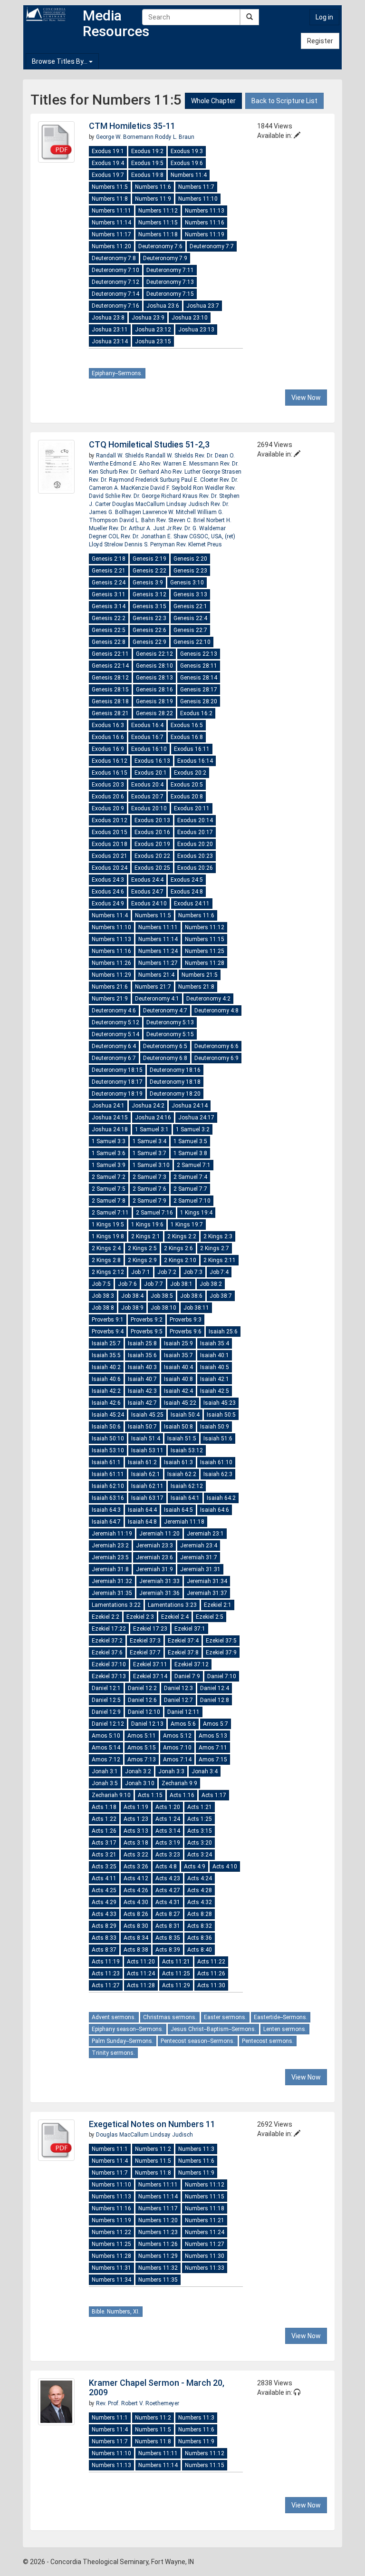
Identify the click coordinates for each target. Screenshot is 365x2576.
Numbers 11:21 (205, 2220)
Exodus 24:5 (187, 880)
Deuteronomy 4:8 (216, 1011)
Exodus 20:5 (187, 785)
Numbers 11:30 (205, 2256)
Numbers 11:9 (153, 199)
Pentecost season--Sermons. (198, 2041)
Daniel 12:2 (142, 1688)
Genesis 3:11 (109, 594)
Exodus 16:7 (147, 737)
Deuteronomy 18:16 (175, 1070)
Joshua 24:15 (110, 1118)
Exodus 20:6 (108, 797)
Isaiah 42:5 (215, 1391)
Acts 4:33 (104, 1914)
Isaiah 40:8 (178, 1379)
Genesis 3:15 (149, 606)
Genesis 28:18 (110, 701)
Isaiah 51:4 (146, 1439)
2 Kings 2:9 (142, 1260)
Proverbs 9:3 (186, 1320)
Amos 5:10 (106, 1736)
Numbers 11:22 (111, 2232)
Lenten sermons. (285, 2029)
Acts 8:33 (104, 1938)
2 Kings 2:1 (146, 1236)
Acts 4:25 (104, 1890)
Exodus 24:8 (187, 892)
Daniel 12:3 (178, 1688)
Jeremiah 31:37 (207, 1593)
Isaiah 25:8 (142, 1343)
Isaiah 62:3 (218, 1474)
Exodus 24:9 (108, 904)
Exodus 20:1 (151, 773)
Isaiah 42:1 (215, 1379)
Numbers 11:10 (198, 199)
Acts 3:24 (200, 1855)
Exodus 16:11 (192, 749)
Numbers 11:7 (196, 187)
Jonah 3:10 (140, 1783)
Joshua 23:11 (110, 330)
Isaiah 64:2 (221, 1498)
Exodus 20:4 (147, 785)
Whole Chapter (213, 101)
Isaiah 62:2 (182, 1474)
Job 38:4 (132, 1296)
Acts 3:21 (104, 1855)
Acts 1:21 (200, 1807)
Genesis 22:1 (190, 606)
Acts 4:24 (200, 1878)
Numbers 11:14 (111, 223)
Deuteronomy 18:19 (117, 1094)
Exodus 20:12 (110, 820)
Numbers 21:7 (153, 987)
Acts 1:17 (214, 1795)
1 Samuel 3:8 (190, 1153)
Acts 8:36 (200, 1938)
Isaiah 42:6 (106, 1403)
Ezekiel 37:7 (145, 1653)
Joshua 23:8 (108, 318)
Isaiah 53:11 (147, 1450)
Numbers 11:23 (158, 2232)
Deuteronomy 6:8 (165, 1058)
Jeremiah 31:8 (110, 1569)
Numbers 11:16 (205, 223)
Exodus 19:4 (108, 163)
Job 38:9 (132, 1308)
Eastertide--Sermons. (281, 2017)
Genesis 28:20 (199, 701)
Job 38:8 (103, 1308)
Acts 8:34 (136, 1938)
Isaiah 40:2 (106, 1367)
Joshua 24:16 (153, 1118)
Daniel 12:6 (142, 1700)
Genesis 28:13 (154, 678)
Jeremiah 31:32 (112, 1581)
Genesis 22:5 (109, 630)
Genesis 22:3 (149, 618)
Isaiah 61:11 (108, 1474)
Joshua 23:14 (110, 341)
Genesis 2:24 (109, 583)
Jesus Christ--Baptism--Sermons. (213, 2029)
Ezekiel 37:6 (107, 1653)
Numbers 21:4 (156, 975)
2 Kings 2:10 (180, 1260)
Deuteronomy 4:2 (208, 999)
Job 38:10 (163, 1308)
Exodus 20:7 (147, 797)
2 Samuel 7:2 (109, 1177)
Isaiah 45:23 (220, 1403)
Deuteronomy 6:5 (165, 1046)
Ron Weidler (209, 488)
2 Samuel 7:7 (190, 1189)
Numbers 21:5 (200, 975)
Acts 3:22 (136, 1855)
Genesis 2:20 (190, 559)
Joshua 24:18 (110, 1129)
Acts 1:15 (150, 1795)
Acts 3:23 (168, 1855)
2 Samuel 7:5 (109, 1189)
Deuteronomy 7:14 (115, 294)
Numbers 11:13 (205, 211)
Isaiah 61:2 (142, 1462)
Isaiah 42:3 (142, 1391)
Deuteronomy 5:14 (115, 1034)
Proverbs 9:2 (147, 1320)
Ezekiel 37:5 (221, 1641)
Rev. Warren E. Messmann (186, 464)
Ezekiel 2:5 (210, 1617)
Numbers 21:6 (110, 987)
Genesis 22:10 (192, 642)
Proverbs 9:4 (108, 1332)
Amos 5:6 (183, 1724)
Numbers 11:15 (158, 223)
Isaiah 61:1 (106, 1462)
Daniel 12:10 (144, 1712)
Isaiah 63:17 (147, 1498)
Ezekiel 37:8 (183, 1653)
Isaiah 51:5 (182, 1439)
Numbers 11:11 (111, 211)
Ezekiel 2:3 (140, 1617)
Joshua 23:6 (163, 306)
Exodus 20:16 (152, 832)
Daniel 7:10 (222, 1676)
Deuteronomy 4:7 (165, 1011)
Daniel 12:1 (106, 1688)
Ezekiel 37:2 (107, 1641)
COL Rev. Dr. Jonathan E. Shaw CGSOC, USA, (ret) (172, 536)
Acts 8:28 (200, 1914)
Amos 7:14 (177, 1759)
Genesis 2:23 (190, 571)
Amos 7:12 (106, 1759)
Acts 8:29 (104, 1926)
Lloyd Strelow (107, 544)
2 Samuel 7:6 (149, 1189)
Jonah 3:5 (105, 1783)
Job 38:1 (181, 1284)
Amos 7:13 (142, 1759)
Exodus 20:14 (195, 820)
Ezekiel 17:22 (109, 1629)
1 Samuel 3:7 (149, 1153)
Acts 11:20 (141, 1962)
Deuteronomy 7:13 (170, 282)
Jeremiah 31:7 (199, 1557)
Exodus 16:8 (187, 737)
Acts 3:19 (168, 1843)
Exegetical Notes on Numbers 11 (152, 2124)
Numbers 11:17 (111, 234)
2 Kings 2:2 (182, 1236)
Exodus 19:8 (147, 175)
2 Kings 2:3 (218, 1236)
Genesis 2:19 (149, 559)
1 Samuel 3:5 (190, 1141)
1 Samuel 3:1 (152, 1129)
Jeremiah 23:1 (205, 1534)
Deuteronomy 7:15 (170, 294)
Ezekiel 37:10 (109, 1664)
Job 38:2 (211, 1284)
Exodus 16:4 (147, 725)
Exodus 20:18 (110, 844)
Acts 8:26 (136, 1914)
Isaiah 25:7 (106, 1343)
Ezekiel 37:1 (190, 1629)
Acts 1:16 (182, 1795)
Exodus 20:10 (149, 808)
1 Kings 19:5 (108, 1225)
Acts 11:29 (176, 1985)
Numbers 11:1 (110, 2149)
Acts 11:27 (106, 1985)
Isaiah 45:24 (108, 1415)
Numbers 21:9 (110, 999)
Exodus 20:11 (192, 808)
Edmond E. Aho (130, 464)
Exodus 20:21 (110, 856)
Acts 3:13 (136, 1831)
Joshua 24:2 (148, 1106)
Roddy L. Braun (175, 137)
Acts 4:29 (104, 1902)
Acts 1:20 (168, 1807)
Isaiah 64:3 (106, 1510)
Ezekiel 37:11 (150, 1664)
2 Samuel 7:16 (154, 1213)
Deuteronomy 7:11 (170, 270)
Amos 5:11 (142, 1736)
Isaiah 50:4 (185, 1415)
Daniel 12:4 (215, 1688)
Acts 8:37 (104, 1950)
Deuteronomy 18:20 (175, 1094)
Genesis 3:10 (187, 583)
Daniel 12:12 (108, 1724)
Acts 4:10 (225, 1866)
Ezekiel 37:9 (221, 1653)
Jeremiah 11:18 (184, 1522)
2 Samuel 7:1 (194, 1165)
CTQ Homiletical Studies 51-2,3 (149, 444)
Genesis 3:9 (148, 583)
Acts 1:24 (168, 1819)
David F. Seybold (172, 488)
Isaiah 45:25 (147, 1415)
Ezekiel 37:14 (150, 1676)
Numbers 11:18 (158, 234)
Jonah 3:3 (171, 1771)
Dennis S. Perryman (150, 544)
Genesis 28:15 (110, 690)
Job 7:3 (193, 1272)
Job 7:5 (101, 1284)
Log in (324, 17)
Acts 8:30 (136, 1926)
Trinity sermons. (113, 2053)
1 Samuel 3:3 (109, 1141)
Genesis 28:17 (199, 690)
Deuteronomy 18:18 (175, 1082)
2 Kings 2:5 (142, 1248)
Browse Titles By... (60, 61)
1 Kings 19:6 (147, 1225)
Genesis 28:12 (110, 678)
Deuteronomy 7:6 (160, 246)
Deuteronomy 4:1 (157, 999)
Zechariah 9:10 (111, 1795)
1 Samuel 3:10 (151, 1165)
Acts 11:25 (176, 1973)
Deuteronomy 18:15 (117, 1070)
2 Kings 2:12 (108, 1272)
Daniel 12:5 (106, 1700)
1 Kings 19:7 (187, 1225)
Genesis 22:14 (110, 666)
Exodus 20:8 (187, 797)
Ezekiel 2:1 (218, 1605)
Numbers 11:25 (205, 951)
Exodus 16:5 (187, 725)
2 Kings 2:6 (178, 1248)
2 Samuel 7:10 (192, 1201)
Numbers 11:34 (111, 2280)
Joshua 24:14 (190, 1106)
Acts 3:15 (200, 1831)
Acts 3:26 (136, 1866)
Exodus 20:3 (108, 785)
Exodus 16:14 (195, 761)
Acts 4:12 (136, 1878)
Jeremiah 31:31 (200, 1569)
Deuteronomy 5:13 (170, 1022)
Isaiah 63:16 (108, 1498)
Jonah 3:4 (205, 1771)
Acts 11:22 (211, 1962)
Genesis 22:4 (190, 618)
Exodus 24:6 (108, 892)
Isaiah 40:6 (106, 1379)
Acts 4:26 (136, 1890)
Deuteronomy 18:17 (117, 1082)
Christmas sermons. (170, 2017)
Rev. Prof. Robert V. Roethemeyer (138, 2403)
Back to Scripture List (284, 101)
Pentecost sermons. (268, 2041)
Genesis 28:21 (110, 713)
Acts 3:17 (104, 1843)
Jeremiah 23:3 (154, 1546)
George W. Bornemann (125, 137)
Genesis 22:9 (149, 642)
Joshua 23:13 (196, 330)
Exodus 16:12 (110, 761)
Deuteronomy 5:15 (170, 1034)
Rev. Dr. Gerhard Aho (146, 472)
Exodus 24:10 (149, 904)
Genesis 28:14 (199, 678)
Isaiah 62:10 (108, 1486)
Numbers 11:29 (111, 975)
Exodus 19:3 (187, 151)
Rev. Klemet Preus (199, 544)
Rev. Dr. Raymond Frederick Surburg (135, 480)
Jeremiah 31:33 (159, 1581)
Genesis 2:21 (109, 571)
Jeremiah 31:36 (159, 1593)
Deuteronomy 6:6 (216, 1046)
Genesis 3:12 (149, 594)
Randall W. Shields (121, 456)
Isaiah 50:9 (215, 1427)
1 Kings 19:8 (108, 1236)
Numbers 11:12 (158, 211)
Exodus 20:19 (152, 844)
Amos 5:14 (106, 1748)
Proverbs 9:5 (147, 1332)
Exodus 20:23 (195, 856)
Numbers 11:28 (205, 963)
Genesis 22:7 (190, 630)
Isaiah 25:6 (223, 1332)
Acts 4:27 (168, 1890)
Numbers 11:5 (110, 187)
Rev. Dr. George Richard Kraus (160, 496)
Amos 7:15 (213, 1759)
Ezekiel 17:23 (150, 1629)
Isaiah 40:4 (178, 1367)
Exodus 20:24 (110, 868)
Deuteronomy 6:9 (216, 1058)
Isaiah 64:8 (142, 1522)
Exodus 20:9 (108, 808)
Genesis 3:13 (190, 594)
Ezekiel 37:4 (183, 1641)
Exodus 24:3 (108, 880)
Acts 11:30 (211, 1985)
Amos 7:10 (177, 1748)
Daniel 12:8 (215, 1700)
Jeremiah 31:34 (207, 1581)
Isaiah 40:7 (142, 1379)
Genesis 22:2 (109, 618)
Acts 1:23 (136, 1819)
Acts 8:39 (168, 1950)
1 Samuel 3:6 (109, 1153)
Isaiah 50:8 (178, 1427)
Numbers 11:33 (205, 2268)
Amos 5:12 (177, 1736)
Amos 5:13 (213, 1736)
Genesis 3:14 (109, 606)
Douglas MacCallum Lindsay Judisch (161, 504)
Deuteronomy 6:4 (114, 1046)
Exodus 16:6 (108, 737)
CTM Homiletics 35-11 (132, 126)
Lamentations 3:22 (116, 1605)
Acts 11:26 (211, 1973)
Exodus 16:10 (149, 749)
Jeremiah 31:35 (112, 1593)
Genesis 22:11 (110, 654)
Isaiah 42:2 (106, 1391)
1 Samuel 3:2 (193, 1129)
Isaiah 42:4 (178, 1391)
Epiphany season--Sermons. (128, 2029)
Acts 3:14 (168, 1831)
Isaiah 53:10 (108, 1450)
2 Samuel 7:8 (109, 1201)
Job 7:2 (167, 1272)
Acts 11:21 (176, 1962)
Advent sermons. (114, 2017)
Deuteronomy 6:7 (114, 1058)
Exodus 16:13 (152, 761)
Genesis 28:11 (199, 666)
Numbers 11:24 (158, 951)
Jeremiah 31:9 (154, 1569)
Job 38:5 (162, 1296)
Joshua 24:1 (108, 1106)
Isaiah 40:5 (215, 1367)
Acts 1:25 (200, 1819)
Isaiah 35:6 (142, 1355)
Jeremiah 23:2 (110, 1546)
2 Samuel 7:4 (190, 1177)
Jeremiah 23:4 (199, 1546)
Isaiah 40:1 (215, 1355)
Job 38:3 (103, 1296)
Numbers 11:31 (111, 2268)
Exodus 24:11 (192, 904)
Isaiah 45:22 (180, 1403)
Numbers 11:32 (158, 2268)
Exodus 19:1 (108, 151)
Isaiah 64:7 (106, 1522)
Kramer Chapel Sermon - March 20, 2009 (157, 2387)
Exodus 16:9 (108, 749)
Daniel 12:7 (178, 1700)
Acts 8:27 (168, 1914)
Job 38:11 (196, 1308)
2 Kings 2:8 (106, 1260)
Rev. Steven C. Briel (181, 520)
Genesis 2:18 (109, 559)
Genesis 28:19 (154, 701)
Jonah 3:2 (138, 1771)
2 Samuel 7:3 (149, 1177)
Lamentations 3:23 (172, 1605)
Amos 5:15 (142, 1748)
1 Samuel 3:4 (149, 1141)
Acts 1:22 (104, 1819)
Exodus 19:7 (108, 175)
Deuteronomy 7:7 (212, 246)
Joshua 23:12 (153, 330)
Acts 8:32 (200, 1926)
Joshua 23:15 (153, 341)
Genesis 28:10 (154, 666)
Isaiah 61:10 (216, 1462)
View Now (306, 398)
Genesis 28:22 (154, 713)
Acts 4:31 (168, 1902)
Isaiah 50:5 (221, 1415)
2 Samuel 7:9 (149, 1201)
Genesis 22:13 (199, 654)
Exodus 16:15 (110, 773)
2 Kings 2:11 (220, 1260)
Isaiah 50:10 (108, 1439)
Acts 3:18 (136, 1843)
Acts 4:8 (166, 1866)
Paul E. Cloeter (200, 480)
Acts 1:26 (104, 1831)
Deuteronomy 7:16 (115, 306)
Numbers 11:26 (111, 963)
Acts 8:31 (168, 1926)
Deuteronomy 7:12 (115, 282)
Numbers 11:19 (205, 234)
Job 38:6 (191, 1296)
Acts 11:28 (141, 1985)
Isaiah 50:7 (142, 1427)
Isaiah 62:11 (147, 1486)
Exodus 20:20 (195, 844)
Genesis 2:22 (149, 571)
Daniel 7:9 (187, 1676)
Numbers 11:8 (110, 199)
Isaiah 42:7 (142, 1403)
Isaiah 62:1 (146, 1474)
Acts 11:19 (106, 1962)
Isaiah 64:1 (185, 1498)
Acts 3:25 (104, 1866)
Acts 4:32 (200, 1902)
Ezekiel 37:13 (109, 1676)
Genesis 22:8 (109, 642)
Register (320, 41)
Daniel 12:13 (147, 1724)
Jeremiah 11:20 (159, 1534)
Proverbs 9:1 (108, 1320)
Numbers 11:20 (111, 246)
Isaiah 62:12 (187, 1486)
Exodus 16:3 (108, 725)
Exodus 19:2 (147, 151)
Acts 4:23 (168, 1878)
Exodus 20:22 (152, 856)
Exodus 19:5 (147, 163)
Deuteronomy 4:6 (114, 1011)
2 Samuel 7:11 (110, 1213)
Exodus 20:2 (190, 773)
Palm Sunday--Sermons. (123, 2041)
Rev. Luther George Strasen (207, 472)
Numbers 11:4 (189, 175)
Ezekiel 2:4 (175, 1617)
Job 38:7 (221, 1296)
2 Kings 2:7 (215, 1248)
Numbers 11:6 (153, 187)
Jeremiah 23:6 (154, 1557)
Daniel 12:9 (106, 1712)
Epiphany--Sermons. (117, 373)
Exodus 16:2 (196, 713)
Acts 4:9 (195, 1866)
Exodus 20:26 (195, 868)
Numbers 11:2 (153, 2149)
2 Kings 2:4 (106, 1248)
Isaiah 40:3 (142, 1367)
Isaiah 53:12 (187, 1450)
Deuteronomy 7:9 (165, 258)
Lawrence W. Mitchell (170, 512)
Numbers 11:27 (158, 963)
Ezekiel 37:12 (192, 1664)
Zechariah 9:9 (179, 1783)
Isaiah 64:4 (142, 1510)
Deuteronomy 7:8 (114, 258)
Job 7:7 (154, 1284)
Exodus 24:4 (147, 880)
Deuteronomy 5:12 (115, 1022)
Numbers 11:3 (196, 2149)
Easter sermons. (225, 2017)
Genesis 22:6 (149, 630)
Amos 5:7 (216, 1724)
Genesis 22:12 (154, 654)
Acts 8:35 (168, 1938)
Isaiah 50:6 (106, 1427)
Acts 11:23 (106, 1973)
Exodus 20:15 (110, 832)
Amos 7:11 (213, 1748)
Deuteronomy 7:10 (115, 270)
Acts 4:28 (200, 1890)
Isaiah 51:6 (218, 1439)
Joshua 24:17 (196, 1118)
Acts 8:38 (136, 1950)
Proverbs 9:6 (186, 1332)
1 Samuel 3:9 (109, 1165)
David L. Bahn (138, 520)
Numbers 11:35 (158, 2280)
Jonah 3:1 (105, 1771)
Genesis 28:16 (154, 690)
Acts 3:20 (200, 1843)
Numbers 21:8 (196, 987)
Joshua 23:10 (190, 318)
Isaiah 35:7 (178, 1355)
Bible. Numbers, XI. (116, 2312)
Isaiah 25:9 (178, 1343)
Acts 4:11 (104, 1878)
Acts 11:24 (141, 1973)
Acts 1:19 (136, 1807)
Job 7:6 (127, 1284)
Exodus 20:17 (195, 832)
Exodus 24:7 (147, 892)
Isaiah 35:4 (215, 1343)
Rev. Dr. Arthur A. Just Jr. (141, 528)
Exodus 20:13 (152, 820)
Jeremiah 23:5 (110, 1557)
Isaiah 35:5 (106, 1355)
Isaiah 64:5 (178, 1510)
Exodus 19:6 (187, 163)
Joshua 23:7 (203, 306)
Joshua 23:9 (148, 318)
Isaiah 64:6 (215, 1510)
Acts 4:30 (136, 1902)
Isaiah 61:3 (178, 1462)
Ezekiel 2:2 (106, 1617)
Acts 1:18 (104, 1807)
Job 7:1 (141, 1272)
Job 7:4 (219, 1272)
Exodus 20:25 (152, 868)
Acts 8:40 (200, 1950)
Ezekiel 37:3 (145, 1641)
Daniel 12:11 (183, 1712)
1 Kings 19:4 (196, 1213)
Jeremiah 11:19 (112, 1534)
